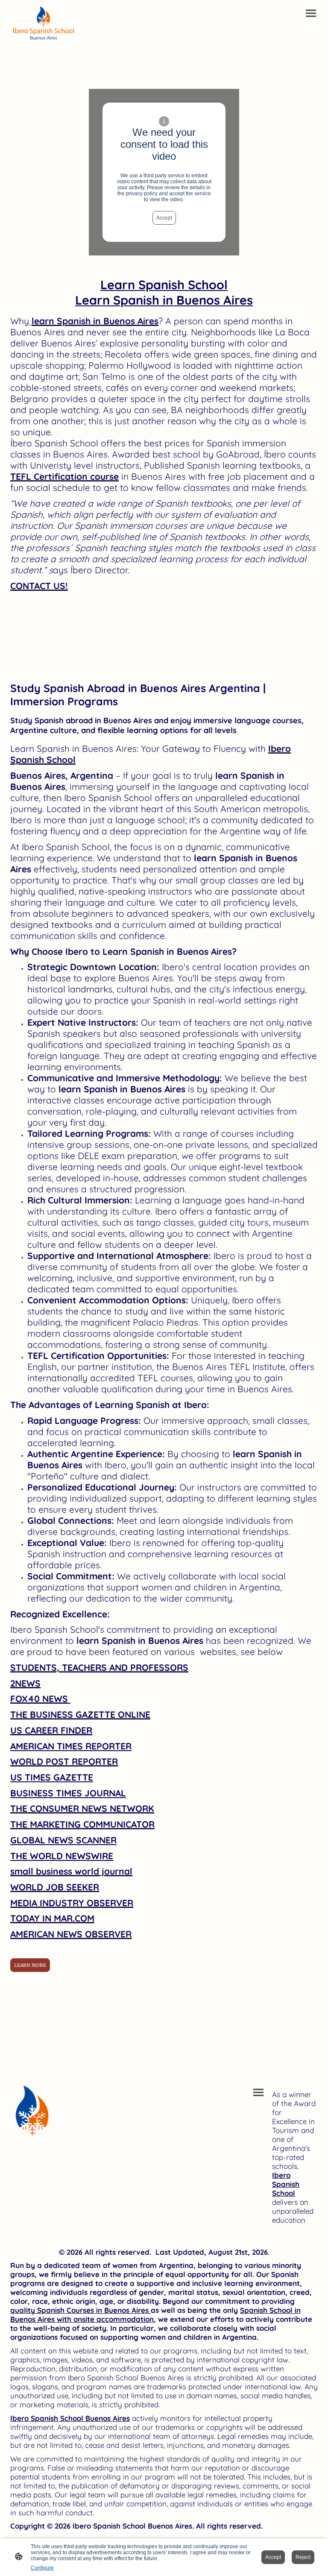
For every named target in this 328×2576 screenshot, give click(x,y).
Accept (164, 218)
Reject (303, 2557)
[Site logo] (46, 24)
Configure (42, 2568)
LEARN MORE (30, 1965)
